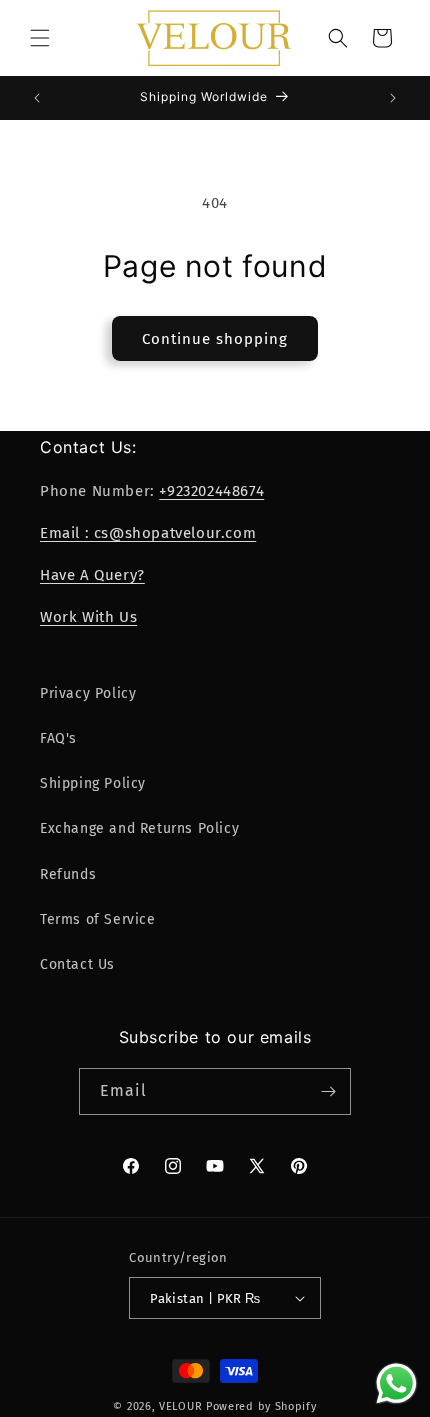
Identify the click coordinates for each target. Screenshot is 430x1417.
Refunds (68, 874)
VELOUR (180, 1406)
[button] (40, 38)
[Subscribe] (328, 1091)
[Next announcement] (393, 98)
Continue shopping (215, 339)
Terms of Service (98, 919)
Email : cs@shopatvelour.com (148, 533)
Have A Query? (92, 575)
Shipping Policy (93, 783)
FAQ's (58, 738)
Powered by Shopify (261, 1406)
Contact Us (77, 964)
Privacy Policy (88, 693)
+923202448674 (211, 491)
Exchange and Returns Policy (139, 828)
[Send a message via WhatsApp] (396, 1383)
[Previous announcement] (37, 98)
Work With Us (88, 617)
